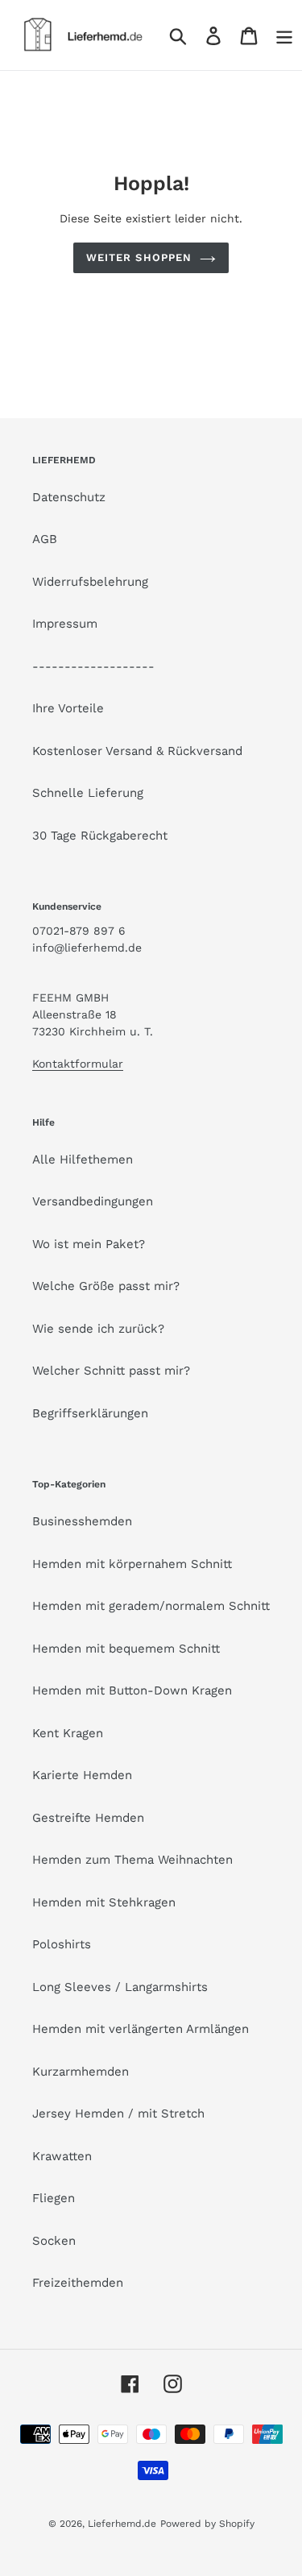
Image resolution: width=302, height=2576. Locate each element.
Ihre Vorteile (68, 708)
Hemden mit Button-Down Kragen (132, 1690)
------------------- (93, 666)
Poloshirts (62, 1944)
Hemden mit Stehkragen (104, 1902)
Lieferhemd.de (122, 2524)
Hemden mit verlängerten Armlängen (141, 2029)
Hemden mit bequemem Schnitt (126, 1649)
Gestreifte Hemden (88, 1818)
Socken (54, 2241)
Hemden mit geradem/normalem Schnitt (151, 1606)
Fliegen (54, 2198)
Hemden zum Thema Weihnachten (132, 1860)
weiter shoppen (139, 257)
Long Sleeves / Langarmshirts (120, 1987)
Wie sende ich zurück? (98, 1329)
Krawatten (62, 2156)
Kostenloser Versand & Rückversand (137, 751)
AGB (45, 539)
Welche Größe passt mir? (106, 1286)
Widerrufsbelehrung (90, 582)
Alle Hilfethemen (83, 1159)
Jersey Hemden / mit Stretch (118, 2113)
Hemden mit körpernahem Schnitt (132, 1564)
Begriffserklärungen (90, 1413)
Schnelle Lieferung (88, 793)
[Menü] (284, 35)
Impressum (65, 624)
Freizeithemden (78, 2283)
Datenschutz (69, 497)
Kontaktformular (78, 1064)
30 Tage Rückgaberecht (100, 836)
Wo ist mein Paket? (89, 1244)
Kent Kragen (68, 1733)
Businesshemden (82, 1521)
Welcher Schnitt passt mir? (111, 1371)
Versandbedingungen (93, 1201)
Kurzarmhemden (81, 2072)
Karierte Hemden (82, 1775)
